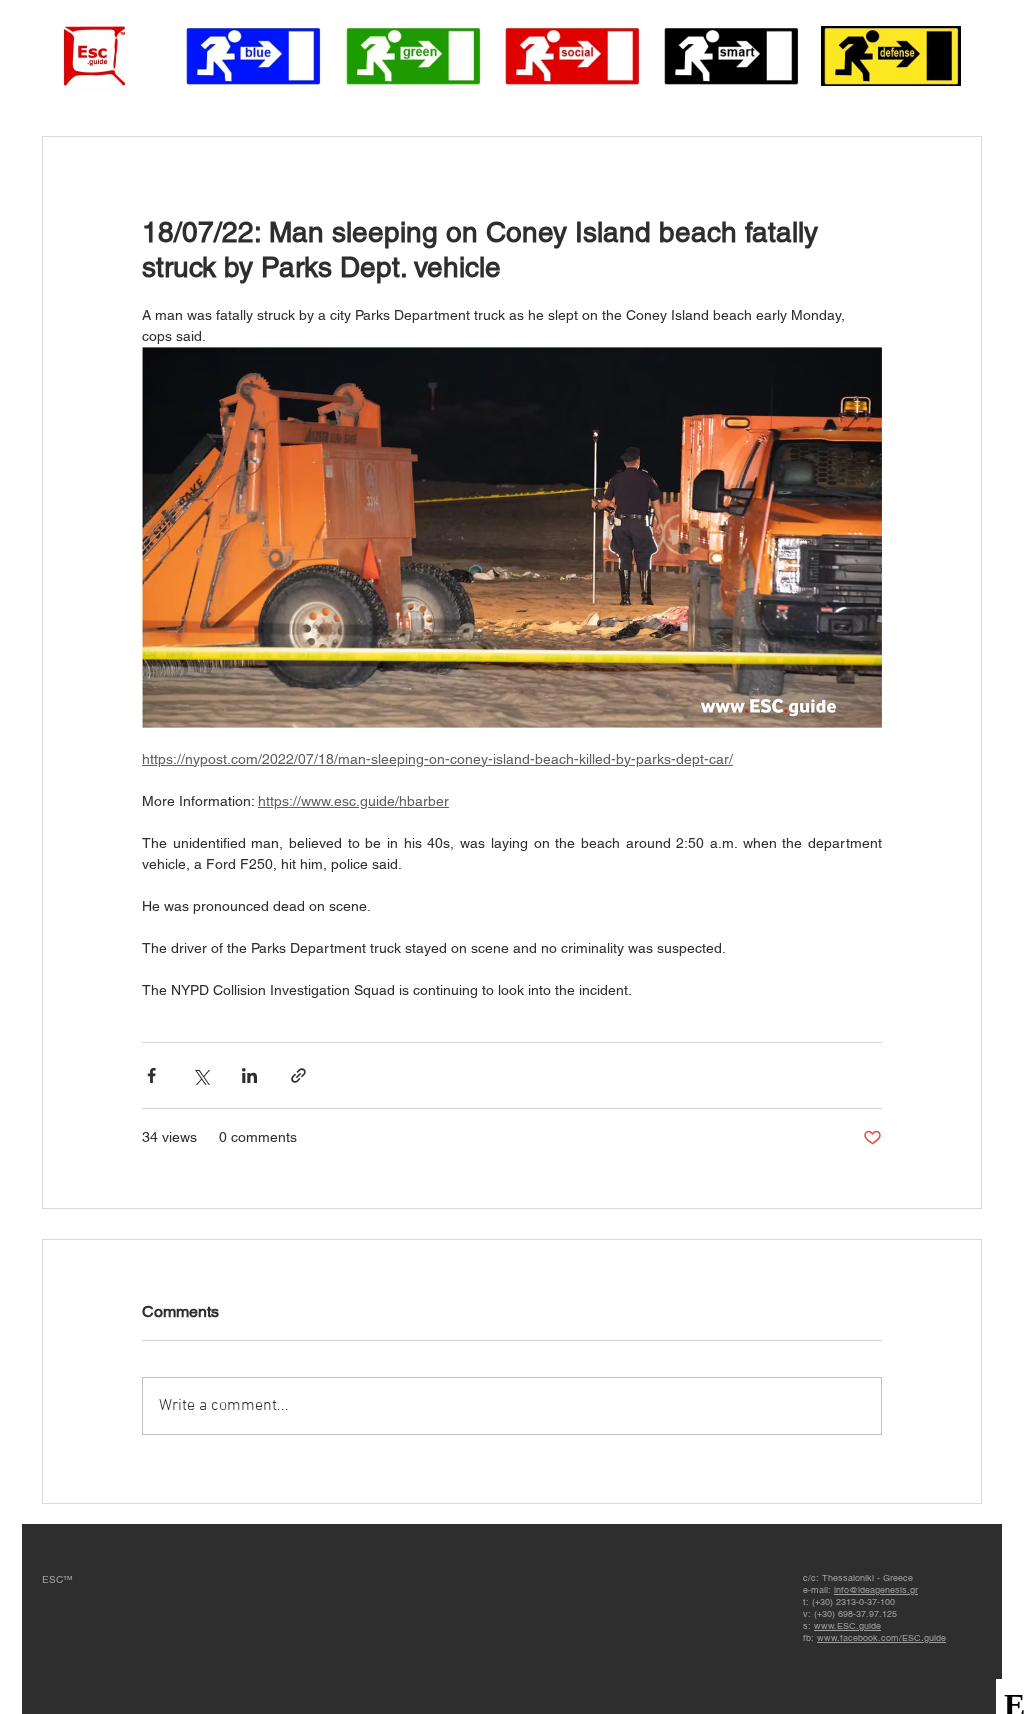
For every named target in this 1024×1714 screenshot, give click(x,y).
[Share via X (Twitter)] (200, 1075)
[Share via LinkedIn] (249, 1075)
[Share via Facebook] (151, 1075)
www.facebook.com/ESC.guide (881, 1638)
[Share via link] (298, 1075)
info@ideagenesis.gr (876, 1590)
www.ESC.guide (847, 1626)
